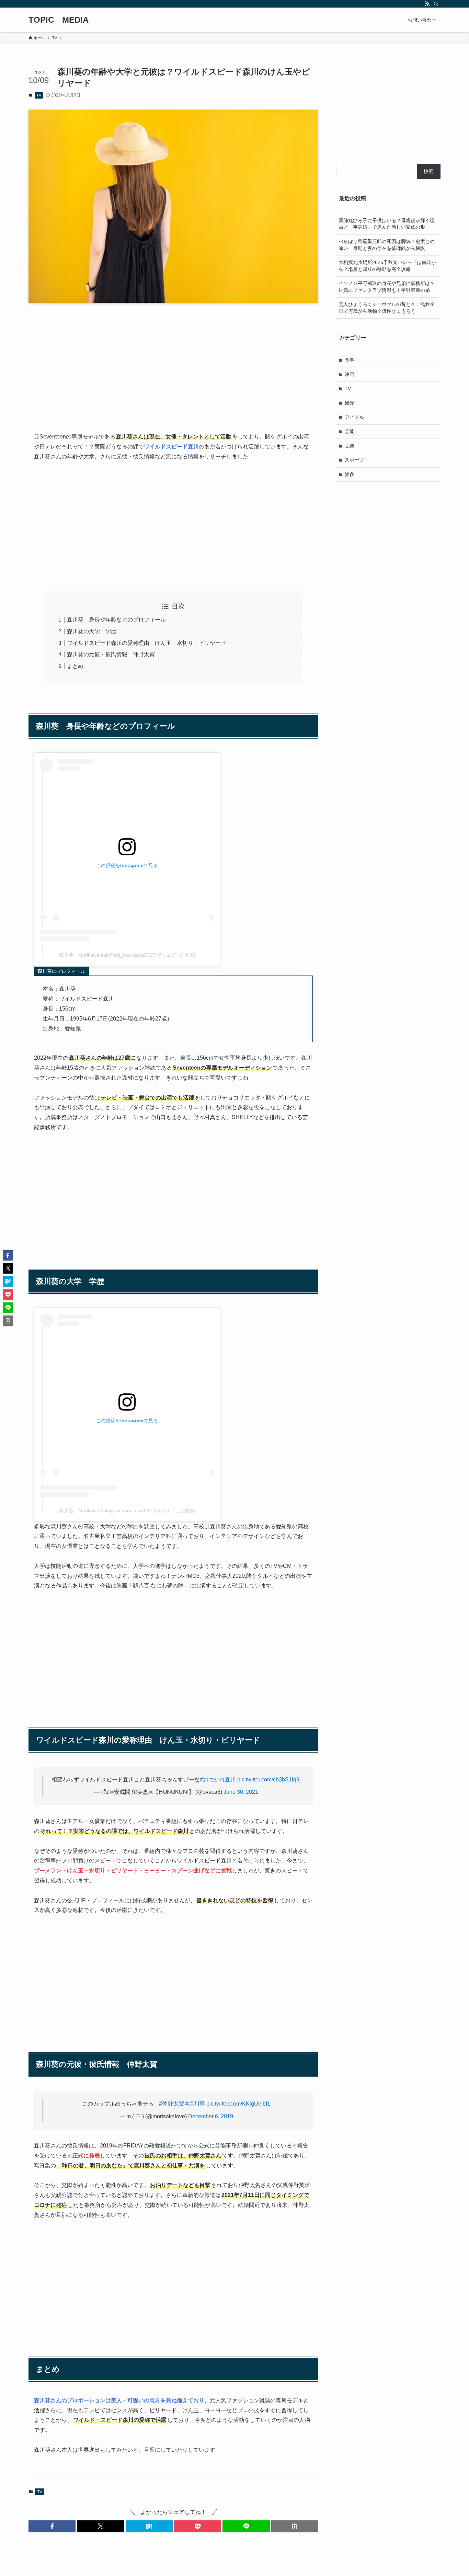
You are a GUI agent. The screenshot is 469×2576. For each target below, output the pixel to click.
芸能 (350, 431)
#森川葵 (195, 2104)
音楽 (350, 446)
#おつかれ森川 (218, 1780)
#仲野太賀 (171, 2104)
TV (39, 95)
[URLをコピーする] (295, 2526)
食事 (350, 360)
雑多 (350, 474)
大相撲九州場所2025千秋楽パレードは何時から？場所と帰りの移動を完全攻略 (387, 266)
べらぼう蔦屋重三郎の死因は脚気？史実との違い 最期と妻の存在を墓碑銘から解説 (387, 245)
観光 (350, 403)
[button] (52, 2526)
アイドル (354, 417)
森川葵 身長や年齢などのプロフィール (116, 620)
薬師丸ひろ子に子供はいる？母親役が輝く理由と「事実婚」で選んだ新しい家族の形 (387, 224)
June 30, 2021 (241, 1792)
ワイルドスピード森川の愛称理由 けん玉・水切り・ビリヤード (147, 643)
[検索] (436, 4)
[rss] (427, 4)
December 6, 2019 (211, 2116)
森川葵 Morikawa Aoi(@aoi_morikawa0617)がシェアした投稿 (127, 955)
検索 (428, 171)
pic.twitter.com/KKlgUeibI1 (238, 2104)
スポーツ (354, 460)
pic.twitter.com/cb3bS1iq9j (269, 1780)
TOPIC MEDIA (59, 20)
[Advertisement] (173, 362)
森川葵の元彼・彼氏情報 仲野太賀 (111, 654)
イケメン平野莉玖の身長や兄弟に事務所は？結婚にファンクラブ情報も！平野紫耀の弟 (387, 287)
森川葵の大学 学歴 (92, 631)
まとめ (75, 666)
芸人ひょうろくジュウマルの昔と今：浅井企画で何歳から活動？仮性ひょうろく (387, 308)
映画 (350, 374)
